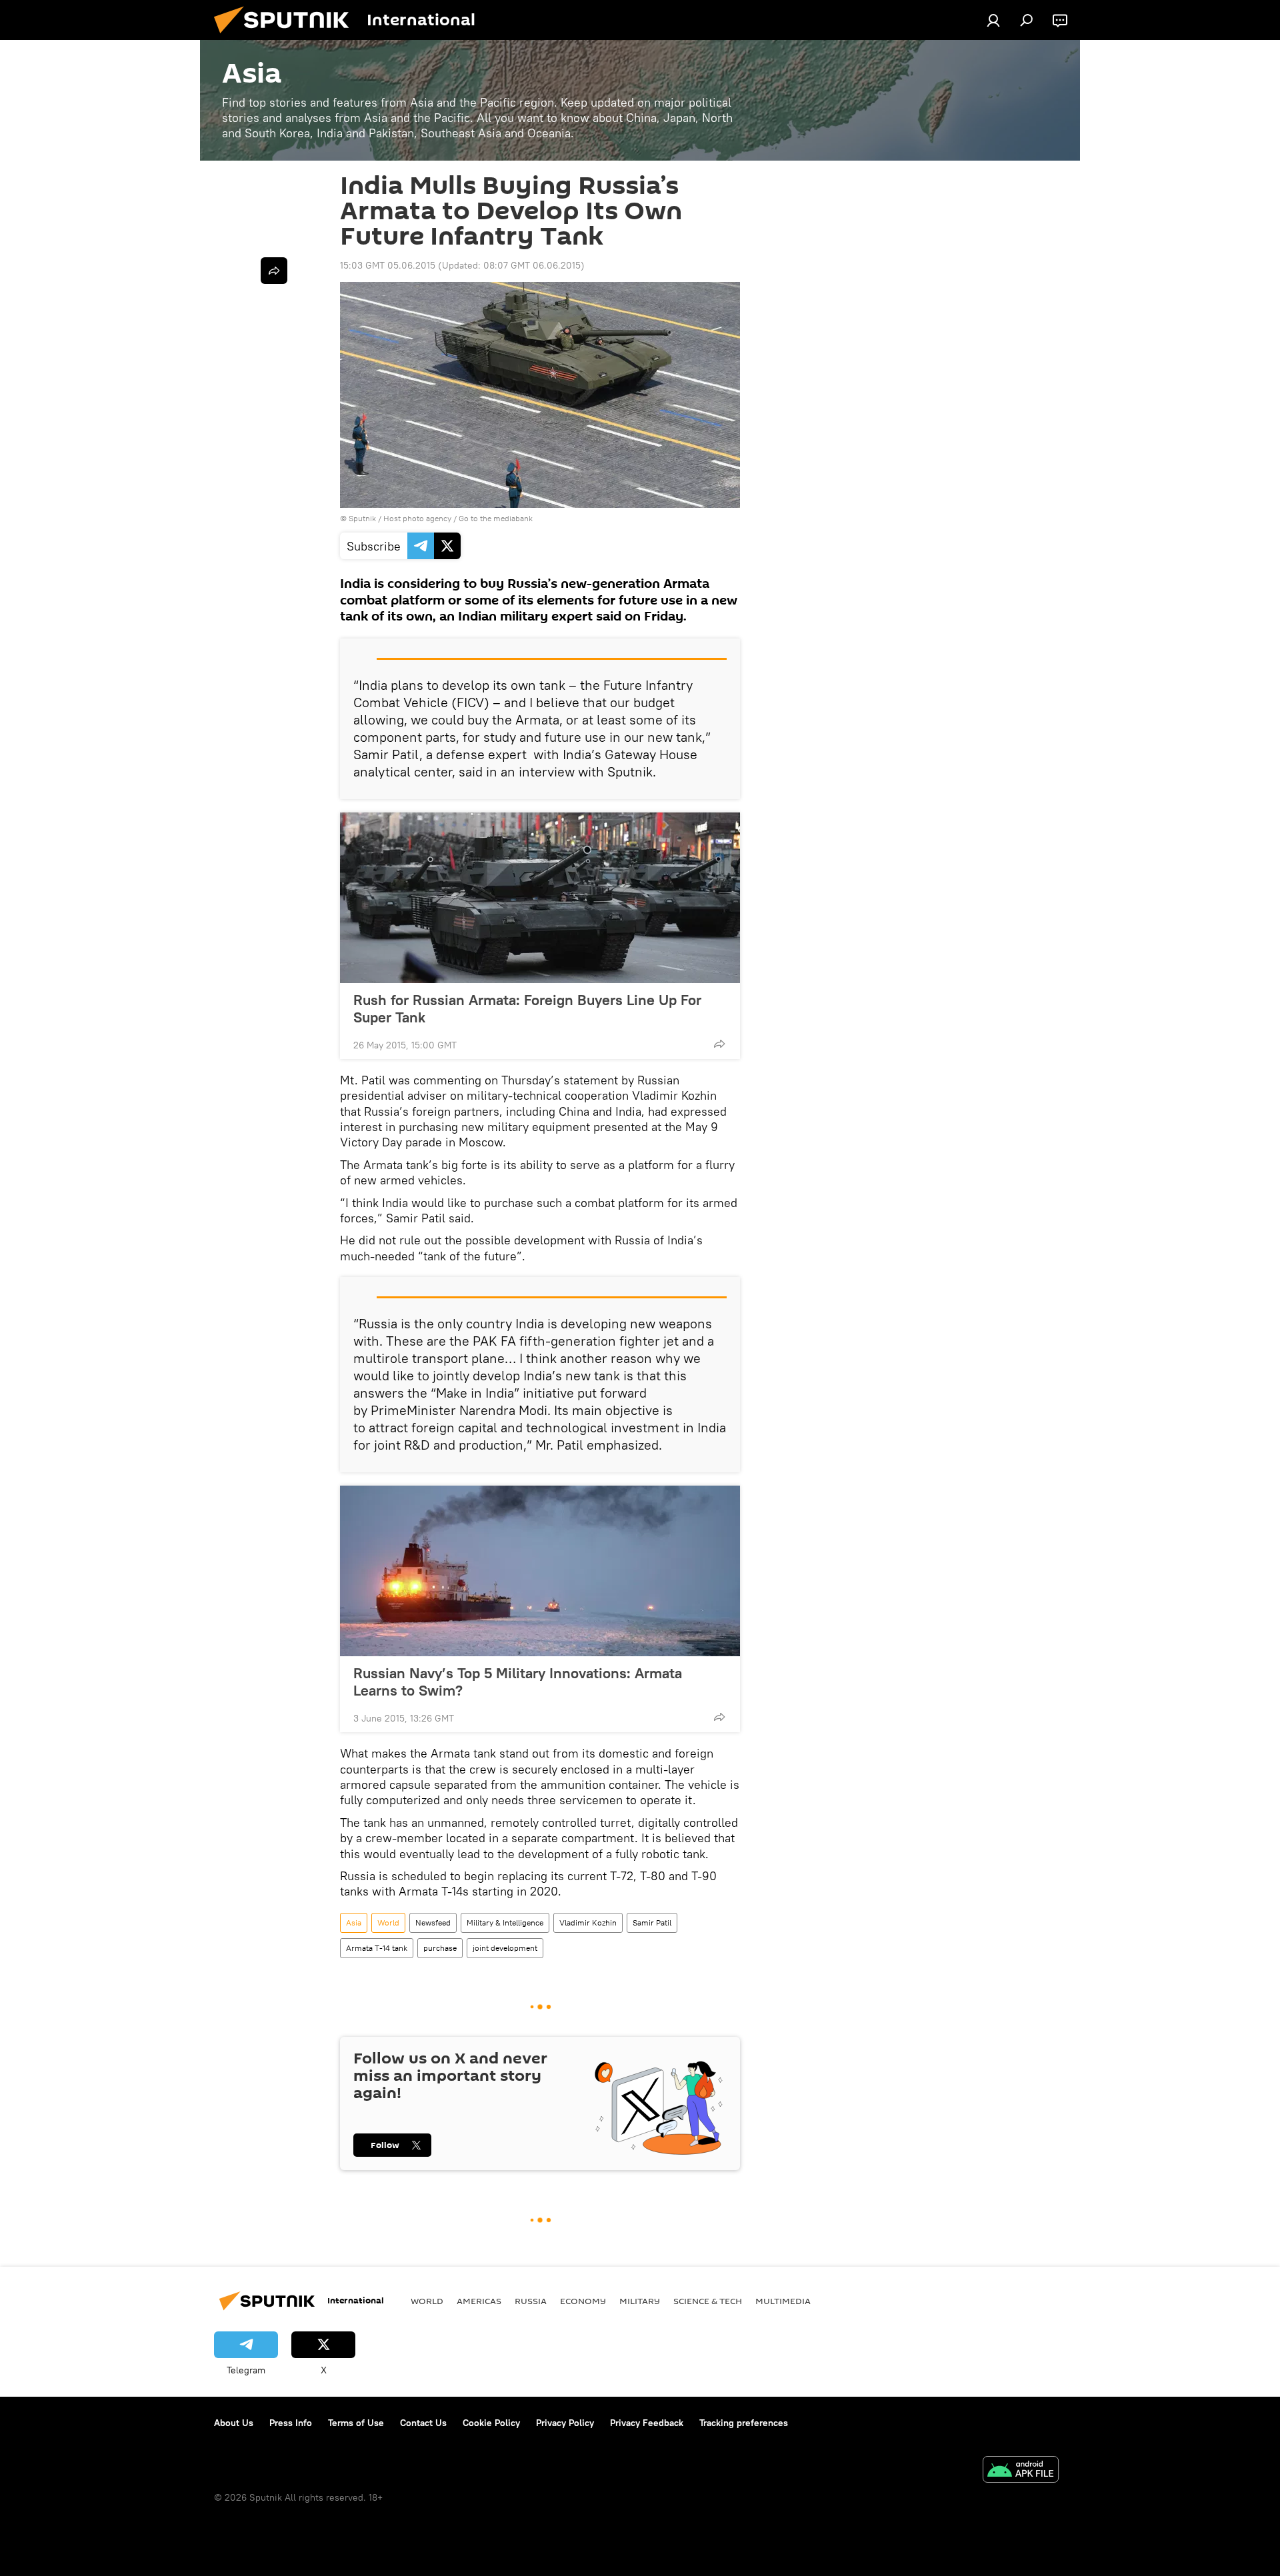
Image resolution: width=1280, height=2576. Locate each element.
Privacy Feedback (647, 2423)
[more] (719, 1044)
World (388, 1923)
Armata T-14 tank (377, 1948)
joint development (505, 1948)
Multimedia (783, 2301)
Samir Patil (652, 1923)
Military (640, 2301)
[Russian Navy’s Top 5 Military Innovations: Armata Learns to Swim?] (540, 1571)
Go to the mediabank (496, 518)
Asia (354, 1923)
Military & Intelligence (505, 1923)
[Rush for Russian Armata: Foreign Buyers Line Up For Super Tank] (540, 898)
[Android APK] (1021, 2471)
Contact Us (423, 2423)
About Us (234, 2423)
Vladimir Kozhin (588, 1923)
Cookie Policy (491, 2423)
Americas (479, 2301)
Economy (583, 2301)
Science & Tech (708, 2301)
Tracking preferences (744, 2423)
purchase (440, 1948)
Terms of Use (356, 2423)
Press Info (291, 2423)
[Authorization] (993, 20)
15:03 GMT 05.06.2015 (388, 265)
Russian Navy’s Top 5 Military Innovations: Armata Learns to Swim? (518, 1682)
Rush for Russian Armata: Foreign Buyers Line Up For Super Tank (527, 1008)
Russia (531, 2301)
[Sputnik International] (287, 37)
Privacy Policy (565, 2423)
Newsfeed (433, 1923)
